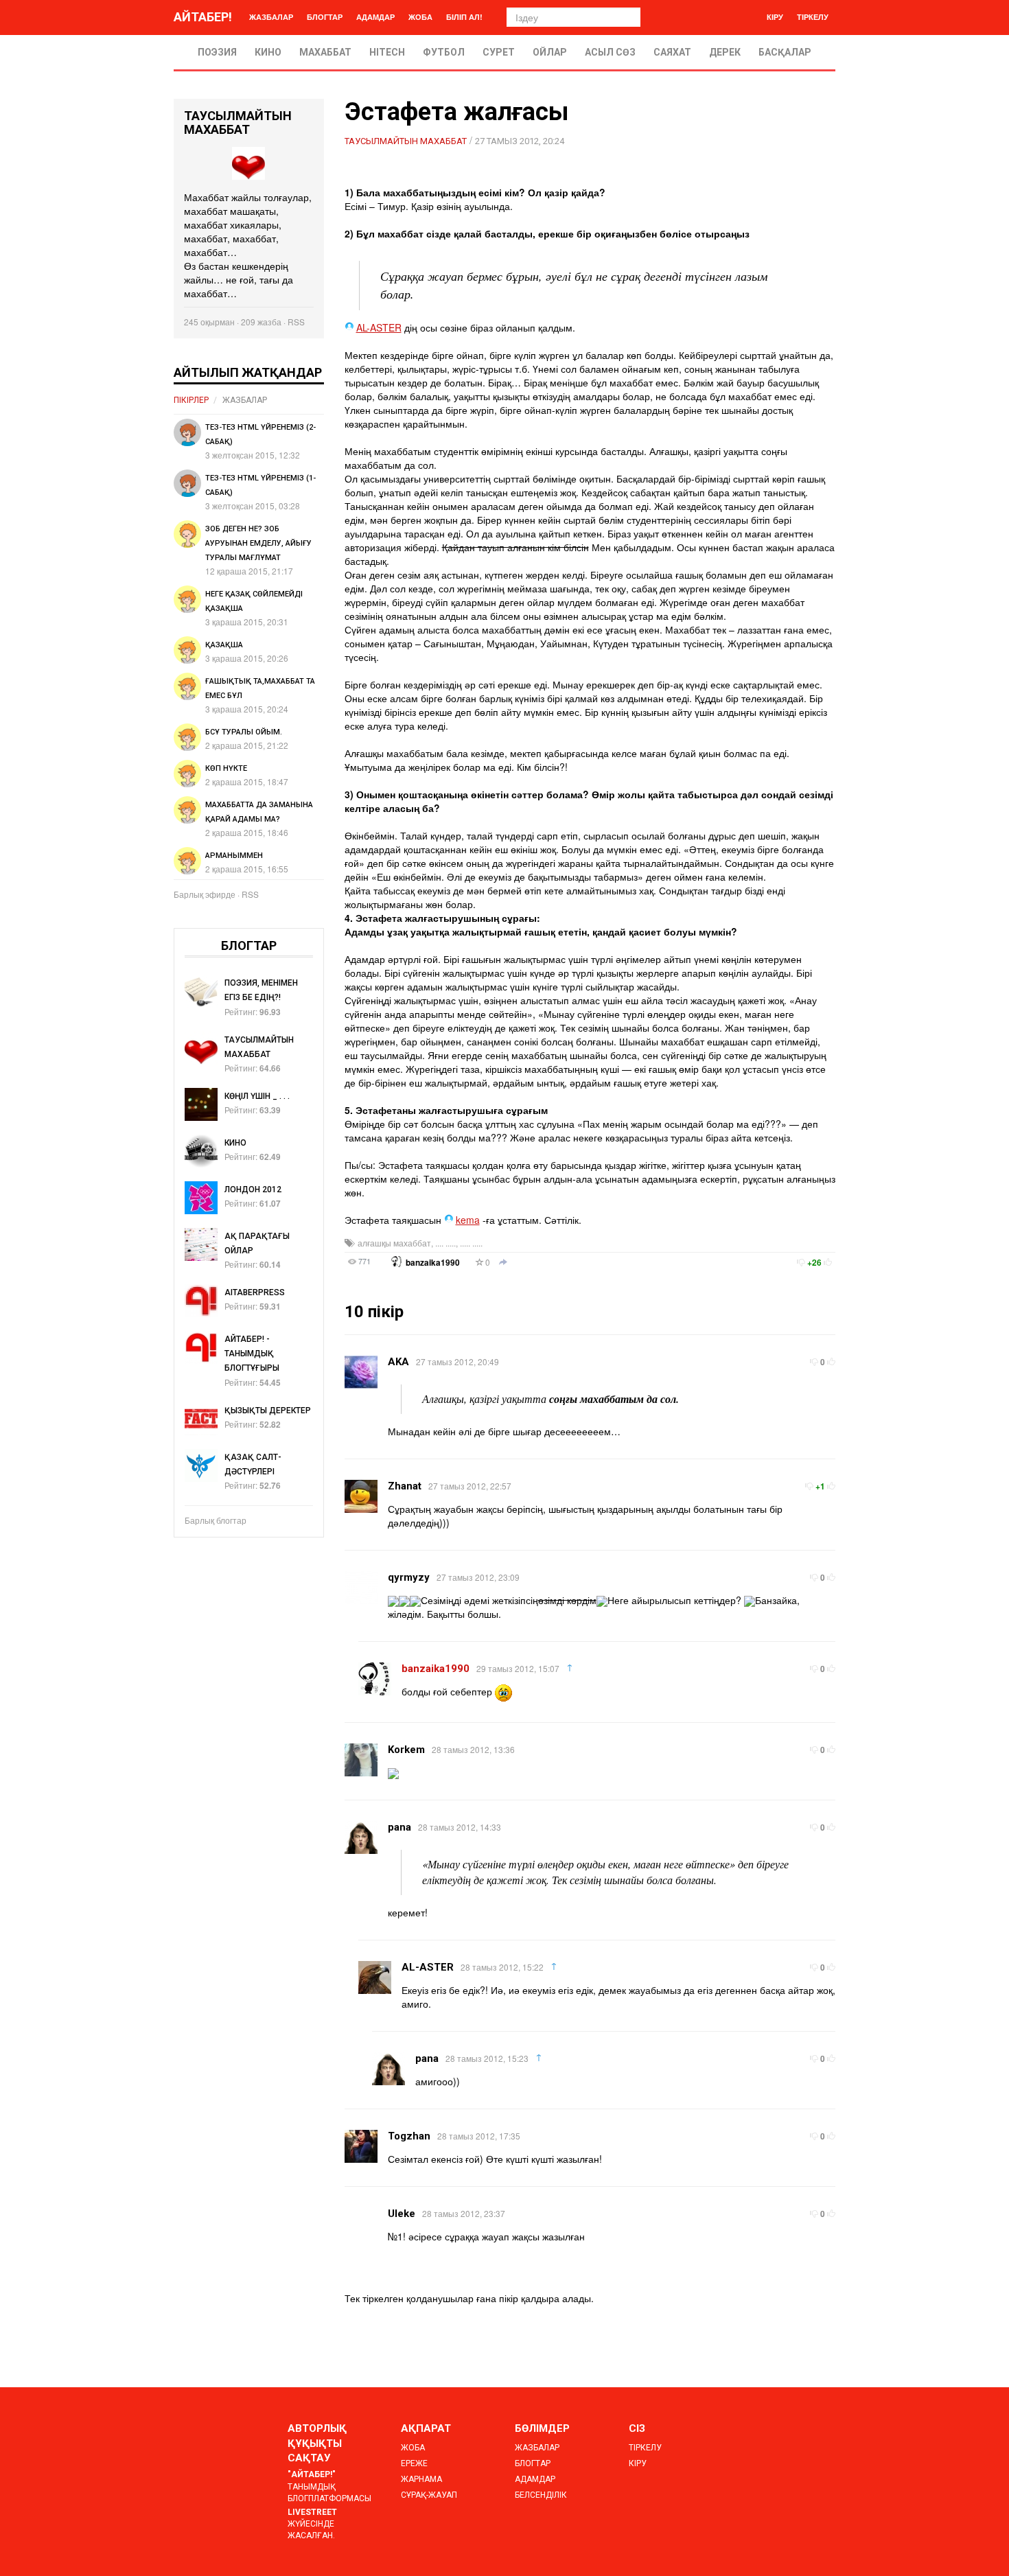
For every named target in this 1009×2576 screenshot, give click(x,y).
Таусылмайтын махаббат (406, 141)
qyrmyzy (409, 1577)
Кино (268, 52)
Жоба (420, 17)
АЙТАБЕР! (203, 17)
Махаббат (325, 52)
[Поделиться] (503, 1263)
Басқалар (785, 52)
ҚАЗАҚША (224, 645)
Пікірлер (191, 400)
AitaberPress (255, 1292)
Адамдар (375, 17)
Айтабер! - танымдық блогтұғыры (252, 1354)
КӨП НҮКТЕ (226, 768)
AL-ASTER (379, 327)
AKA (398, 1362)
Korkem (406, 1750)
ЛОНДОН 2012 (253, 1190)
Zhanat (405, 1486)
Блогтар (325, 17)
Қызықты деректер (268, 1411)
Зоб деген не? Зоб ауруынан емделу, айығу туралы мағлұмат (258, 543)
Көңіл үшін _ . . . (257, 1096)
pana (399, 1827)
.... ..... (445, 1243)
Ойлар (550, 52)
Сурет (499, 52)
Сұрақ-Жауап (429, 2495)
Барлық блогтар (216, 1520)
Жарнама (421, 2479)
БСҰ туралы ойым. (244, 732)
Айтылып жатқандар (248, 372)
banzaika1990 (433, 1263)
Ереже (414, 2463)
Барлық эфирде (205, 894)
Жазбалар (271, 17)
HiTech (387, 52)
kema (468, 1220)
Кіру (775, 17)
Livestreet (312, 2512)
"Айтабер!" (312, 2474)
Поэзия (217, 52)
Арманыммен (234, 856)
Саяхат (672, 52)
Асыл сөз (610, 52)
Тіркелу (813, 17)
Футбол (444, 52)
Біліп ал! (464, 17)
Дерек (725, 52)
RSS (296, 322)
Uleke (402, 2214)
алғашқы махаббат (394, 1243)
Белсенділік (541, 2495)
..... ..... (471, 1243)
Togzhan (409, 2136)
